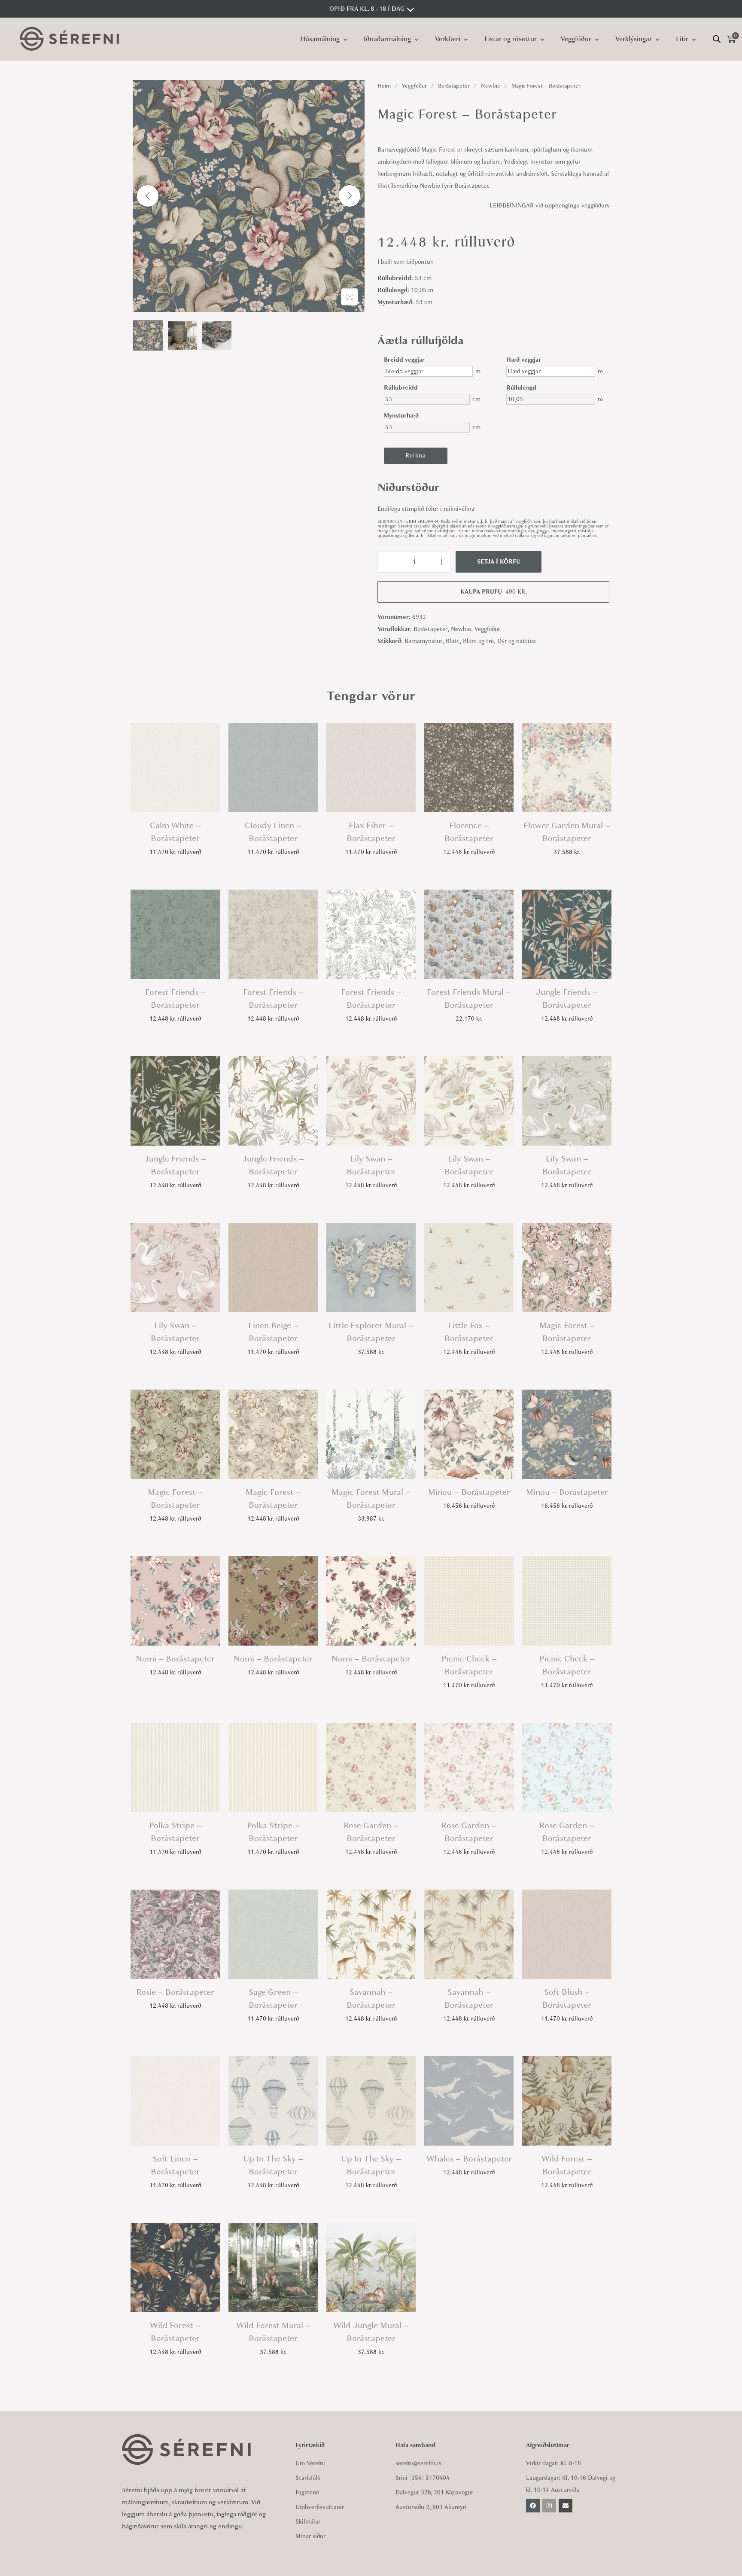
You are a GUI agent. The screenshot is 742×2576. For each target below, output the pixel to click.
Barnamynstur (423, 641)
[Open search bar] (717, 39)
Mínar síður (310, 2536)
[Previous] (148, 196)
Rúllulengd (521, 388)
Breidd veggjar (399, 360)
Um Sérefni (310, 2463)
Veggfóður (576, 39)
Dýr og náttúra (517, 641)
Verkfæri (448, 39)
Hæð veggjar (521, 360)
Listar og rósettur (511, 39)
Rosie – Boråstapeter (175, 1992)
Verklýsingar (634, 39)
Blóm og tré (478, 641)
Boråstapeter (454, 86)
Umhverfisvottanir (320, 2507)
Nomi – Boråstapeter (175, 1659)
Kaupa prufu (494, 592)
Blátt (453, 641)
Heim (384, 86)
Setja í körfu (499, 562)
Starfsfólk (308, 2478)
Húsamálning (320, 39)
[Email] (566, 2506)
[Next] (350, 196)
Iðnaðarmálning (387, 39)
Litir (682, 39)
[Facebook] (533, 2506)
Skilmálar (308, 2522)
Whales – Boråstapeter (469, 2159)
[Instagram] (549, 2506)
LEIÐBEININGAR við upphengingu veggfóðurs (549, 206)
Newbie (491, 86)
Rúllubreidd (399, 388)
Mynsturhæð (399, 416)
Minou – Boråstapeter (469, 1492)
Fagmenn (307, 2492)
